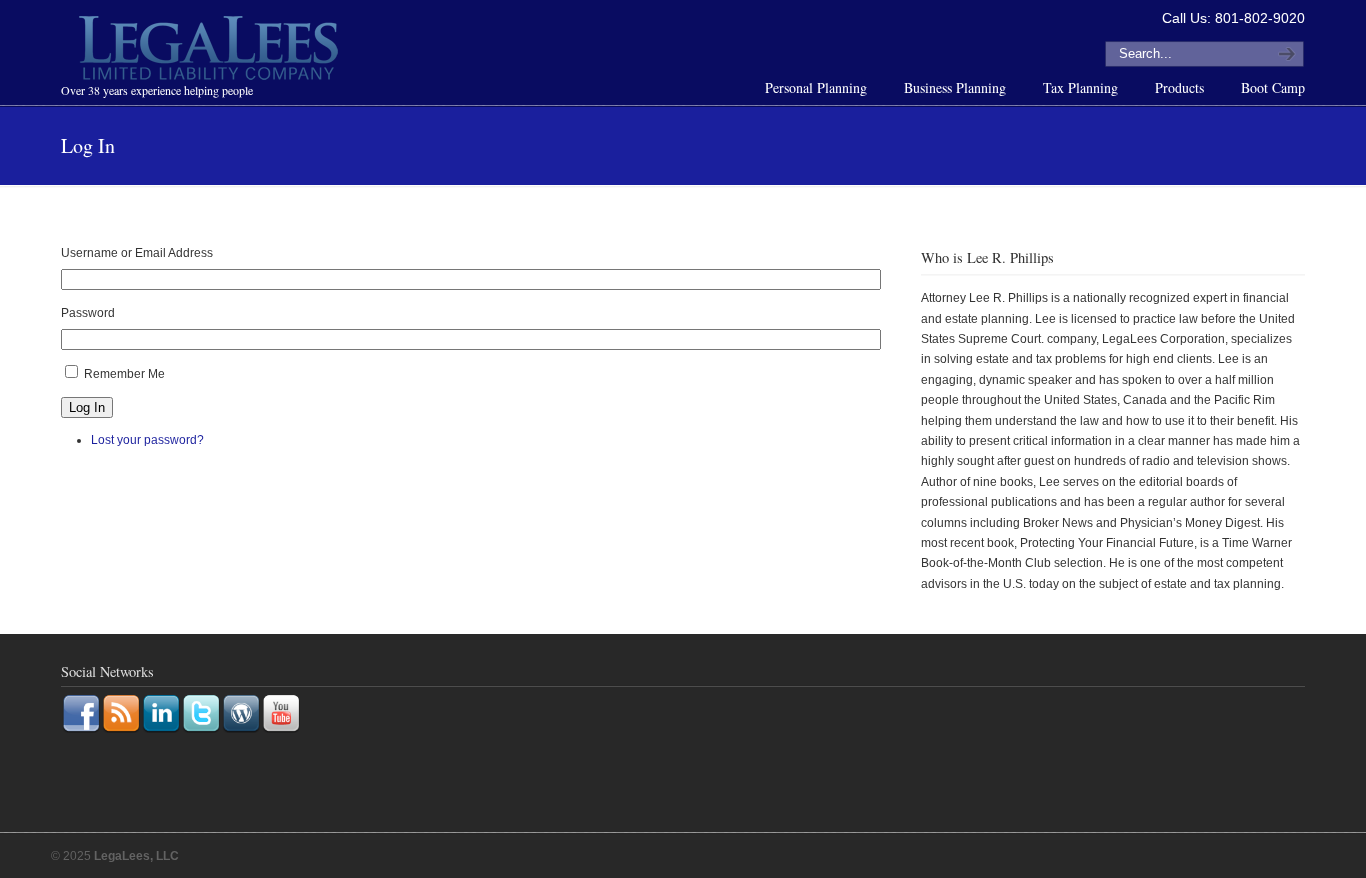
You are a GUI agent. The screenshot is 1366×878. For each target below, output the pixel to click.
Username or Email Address (137, 253)
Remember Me (124, 374)
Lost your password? (147, 440)
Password (88, 313)
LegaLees (211, 51)
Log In (87, 407)
